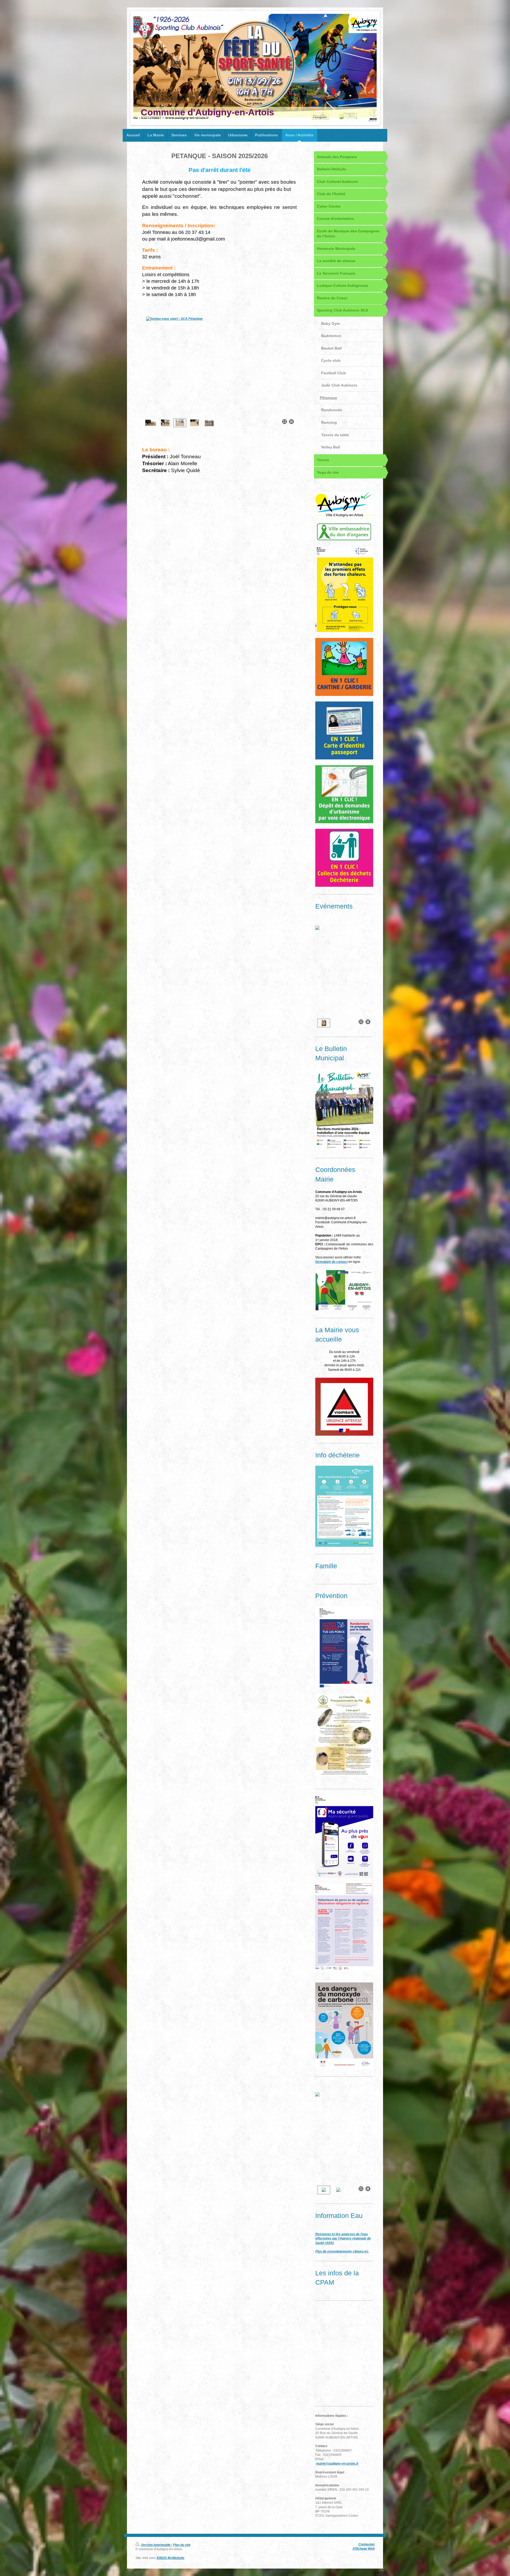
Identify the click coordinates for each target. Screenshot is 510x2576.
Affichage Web (364, 2548)
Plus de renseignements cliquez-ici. (342, 2251)
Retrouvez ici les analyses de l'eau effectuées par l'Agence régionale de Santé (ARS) (343, 2238)
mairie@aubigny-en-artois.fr (337, 2463)
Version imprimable (156, 2545)
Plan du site (182, 2545)
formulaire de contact (331, 1262)
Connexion (366, 2544)
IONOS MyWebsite (171, 2558)
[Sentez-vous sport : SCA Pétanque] (219, 366)
